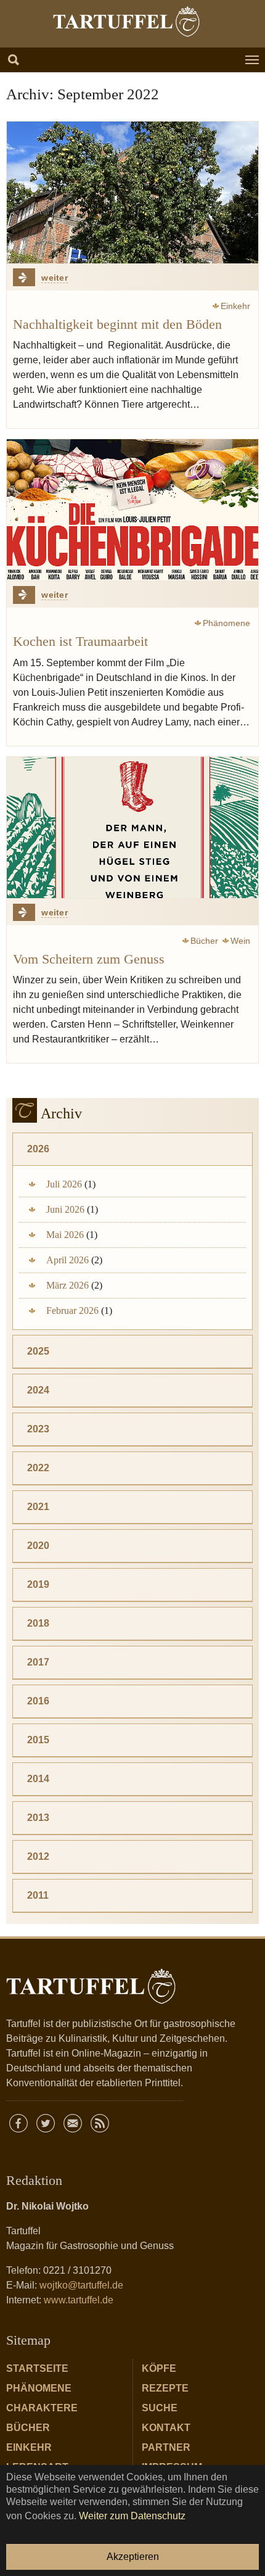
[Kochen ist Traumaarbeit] (132, 510)
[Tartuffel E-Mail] (73, 2123)
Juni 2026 (65, 1209)
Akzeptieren (133, 2557)
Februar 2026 (72, 1311)
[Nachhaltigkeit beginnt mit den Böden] (132, 192)
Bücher (28, 2428)
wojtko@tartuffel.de (81, 2285)
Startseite (37, 2368)
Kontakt (166, 2428)
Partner (166, 2447)
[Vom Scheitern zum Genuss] (132, 828)
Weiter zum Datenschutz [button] (132, 2516)
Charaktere (42, 2408)
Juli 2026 (64, 1184)
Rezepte (165, 2388)
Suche (160, 2408)
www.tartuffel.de (79, 2300)
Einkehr (29, 2447)
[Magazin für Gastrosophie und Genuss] (126, 22)
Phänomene (39, 2388)
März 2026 (67, 1285)
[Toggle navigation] (252, 60)
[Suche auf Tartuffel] (14, 60)
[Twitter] (46, 2123)
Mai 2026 (65, 1235)
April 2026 (67, 1260)
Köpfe (159, 2368)
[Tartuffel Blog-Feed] (100, 2123)
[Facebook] (18, 2123)
